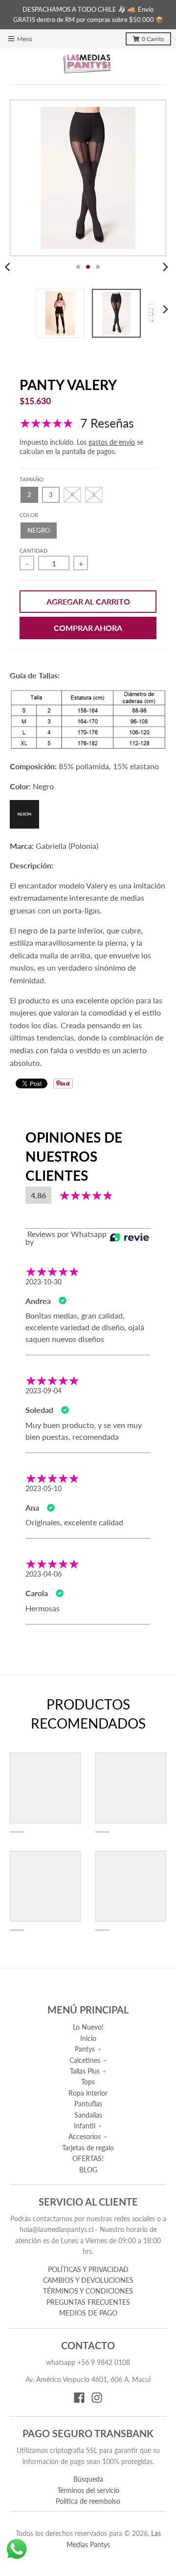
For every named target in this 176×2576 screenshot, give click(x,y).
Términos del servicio (88, 2490)
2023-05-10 (44, 1488)
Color (29, 515)
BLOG (88, 2170)
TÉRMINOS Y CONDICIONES (88, 2291)
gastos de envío (112, 442)
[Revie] (130, 1238)
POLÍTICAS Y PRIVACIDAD (88, 2269)
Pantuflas (88, 2104)
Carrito (153, 39)
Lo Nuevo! (88, 2027)
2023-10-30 (44, 1282)
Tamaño (32, 479)
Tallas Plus (85, 2071)
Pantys (85, 2049)
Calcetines (85, 2060)
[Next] (165, 267)
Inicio (88, 2038)
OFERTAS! (88, 2158)
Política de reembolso (88, 2501)
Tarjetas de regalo (88, 2148)
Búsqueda (88, 2479)
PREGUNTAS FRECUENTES (88, 2302)
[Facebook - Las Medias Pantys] (79, 2398)
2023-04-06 (44, 1574)
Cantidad (33, 551)
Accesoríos (85, 2136)
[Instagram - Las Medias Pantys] (97, 2398)
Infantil (85, 2126)
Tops (88, 2082)
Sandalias (88, 2115)
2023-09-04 (44, 1391)
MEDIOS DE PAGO (88, 2313)
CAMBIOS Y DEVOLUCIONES (88, 2280)
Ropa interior (88, 2093)
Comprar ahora (88, 628)
